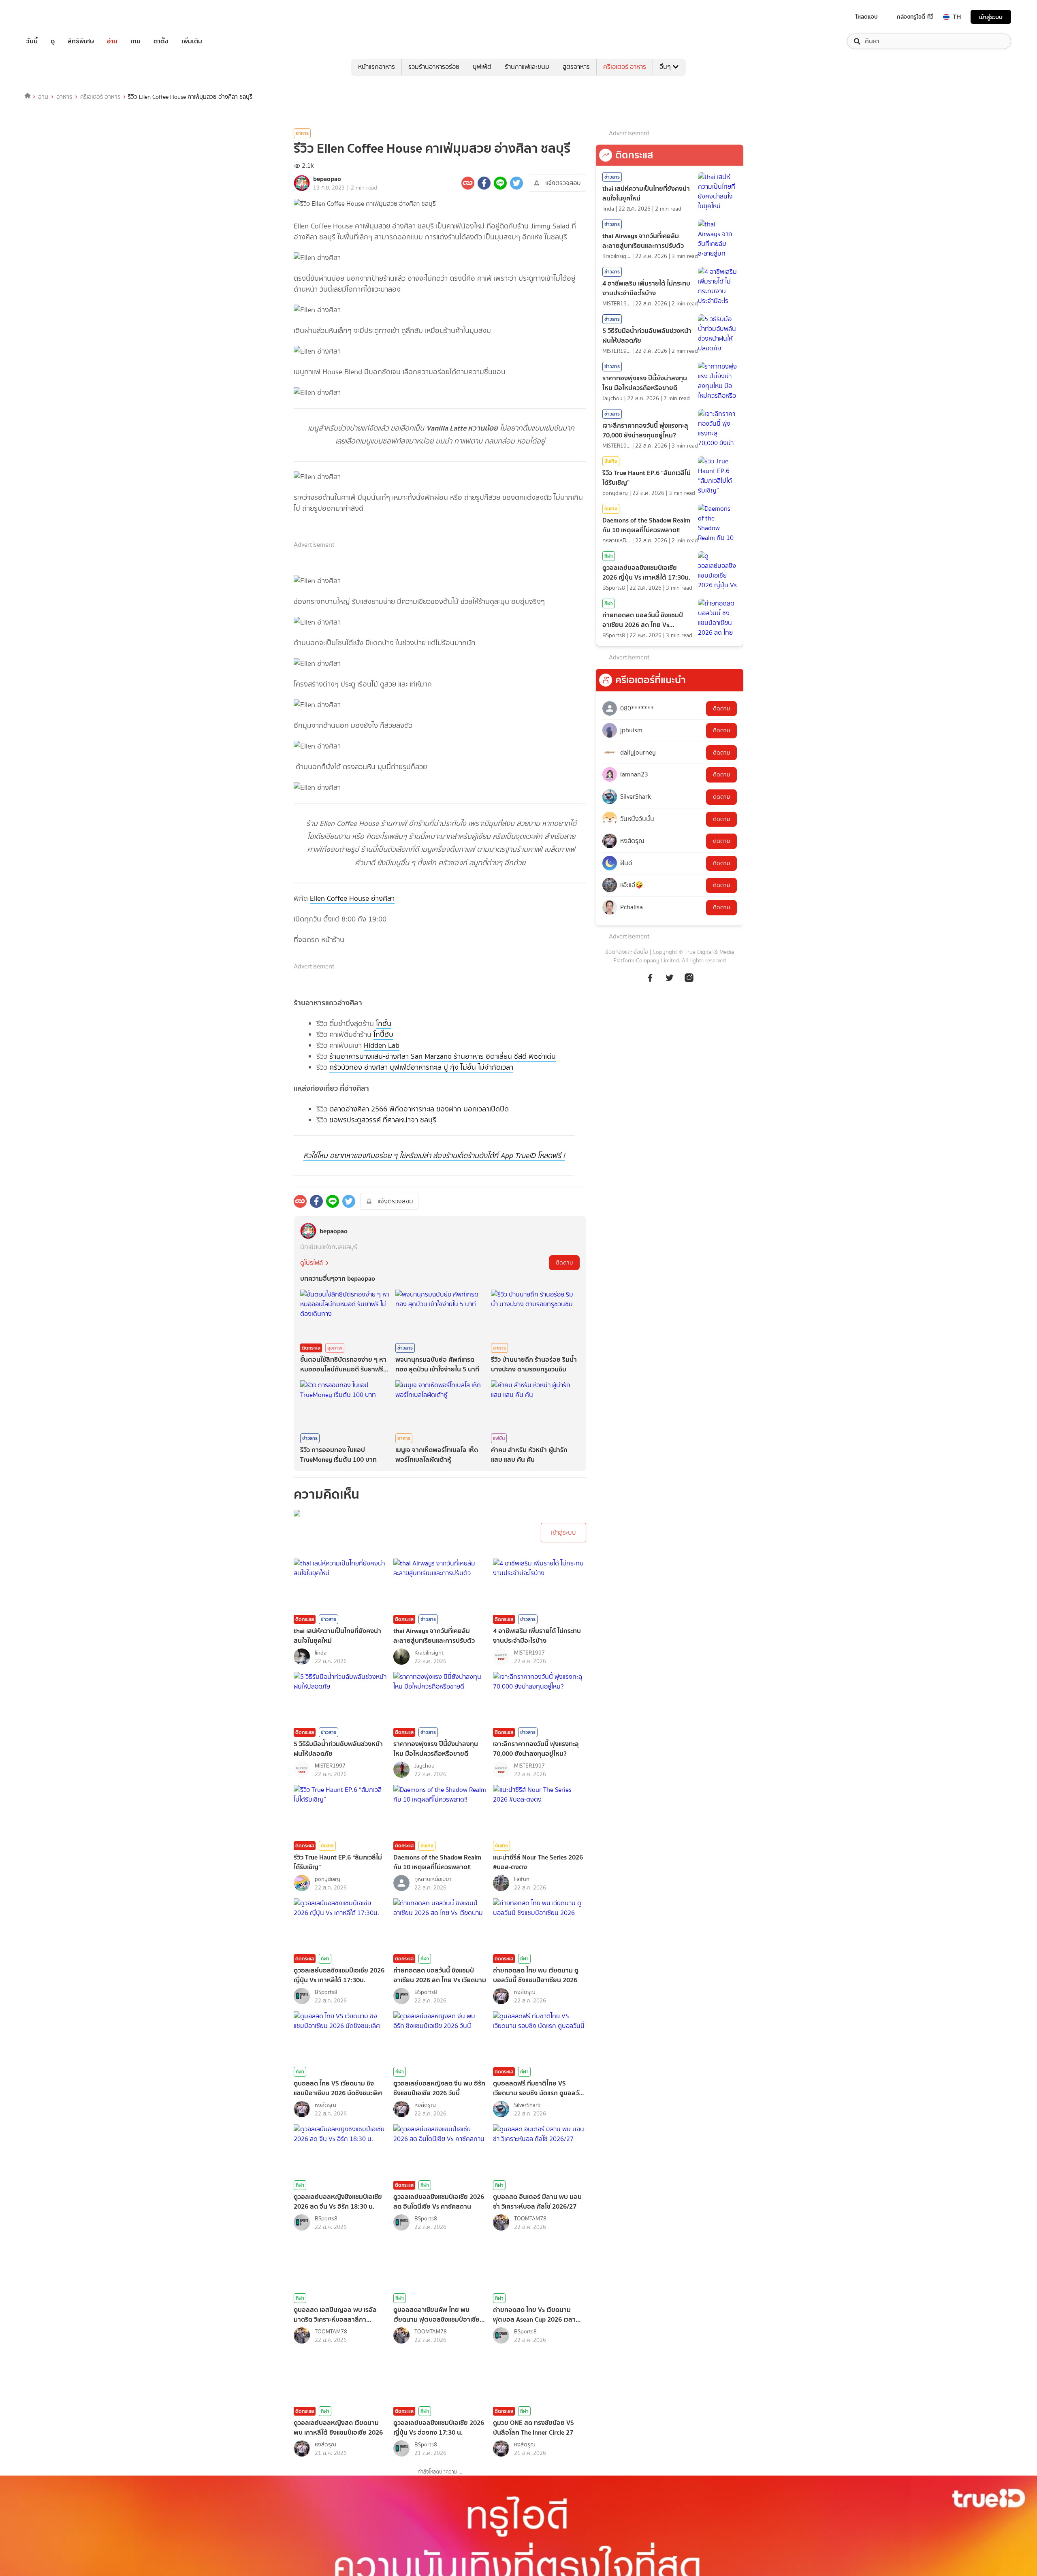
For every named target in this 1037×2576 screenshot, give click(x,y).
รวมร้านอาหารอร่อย (434, 67)
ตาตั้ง (161, 41)
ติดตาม (564, 1263)
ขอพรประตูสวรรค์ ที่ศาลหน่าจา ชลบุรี (383, 1120)
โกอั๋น (384, 1024)
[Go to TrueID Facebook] (650, 982)
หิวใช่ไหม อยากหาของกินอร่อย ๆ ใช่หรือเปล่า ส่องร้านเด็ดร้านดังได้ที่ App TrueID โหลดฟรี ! (434, 1156)
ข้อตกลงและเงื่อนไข (627, 952)
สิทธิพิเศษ (81, 41)
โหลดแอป (867, 17)
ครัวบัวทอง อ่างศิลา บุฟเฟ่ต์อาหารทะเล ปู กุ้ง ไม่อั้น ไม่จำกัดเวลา (421, 1067)
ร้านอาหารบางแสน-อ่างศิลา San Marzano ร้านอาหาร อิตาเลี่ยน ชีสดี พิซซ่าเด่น (443, 1056)
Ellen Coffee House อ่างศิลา (352, 898)
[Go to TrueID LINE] (689, 982)
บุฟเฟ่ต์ (482, 67)
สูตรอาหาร (576, 67)
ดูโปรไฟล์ (312, 1263)
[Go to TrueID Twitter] (670, 982)
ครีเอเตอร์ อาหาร (625, 67)
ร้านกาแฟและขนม (527, 67)
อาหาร (64, 97)
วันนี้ (32, 41)
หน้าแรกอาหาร (377, 67)
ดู (53, 41)
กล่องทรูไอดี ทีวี (915, 17)
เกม (135, 41)
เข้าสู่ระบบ (991, 17)
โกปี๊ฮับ (383, 1034)
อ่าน (112, 41)
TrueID (50, 17)
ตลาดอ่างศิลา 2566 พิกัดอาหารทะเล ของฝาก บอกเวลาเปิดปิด (419, 1109)
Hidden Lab (382, 1045)
